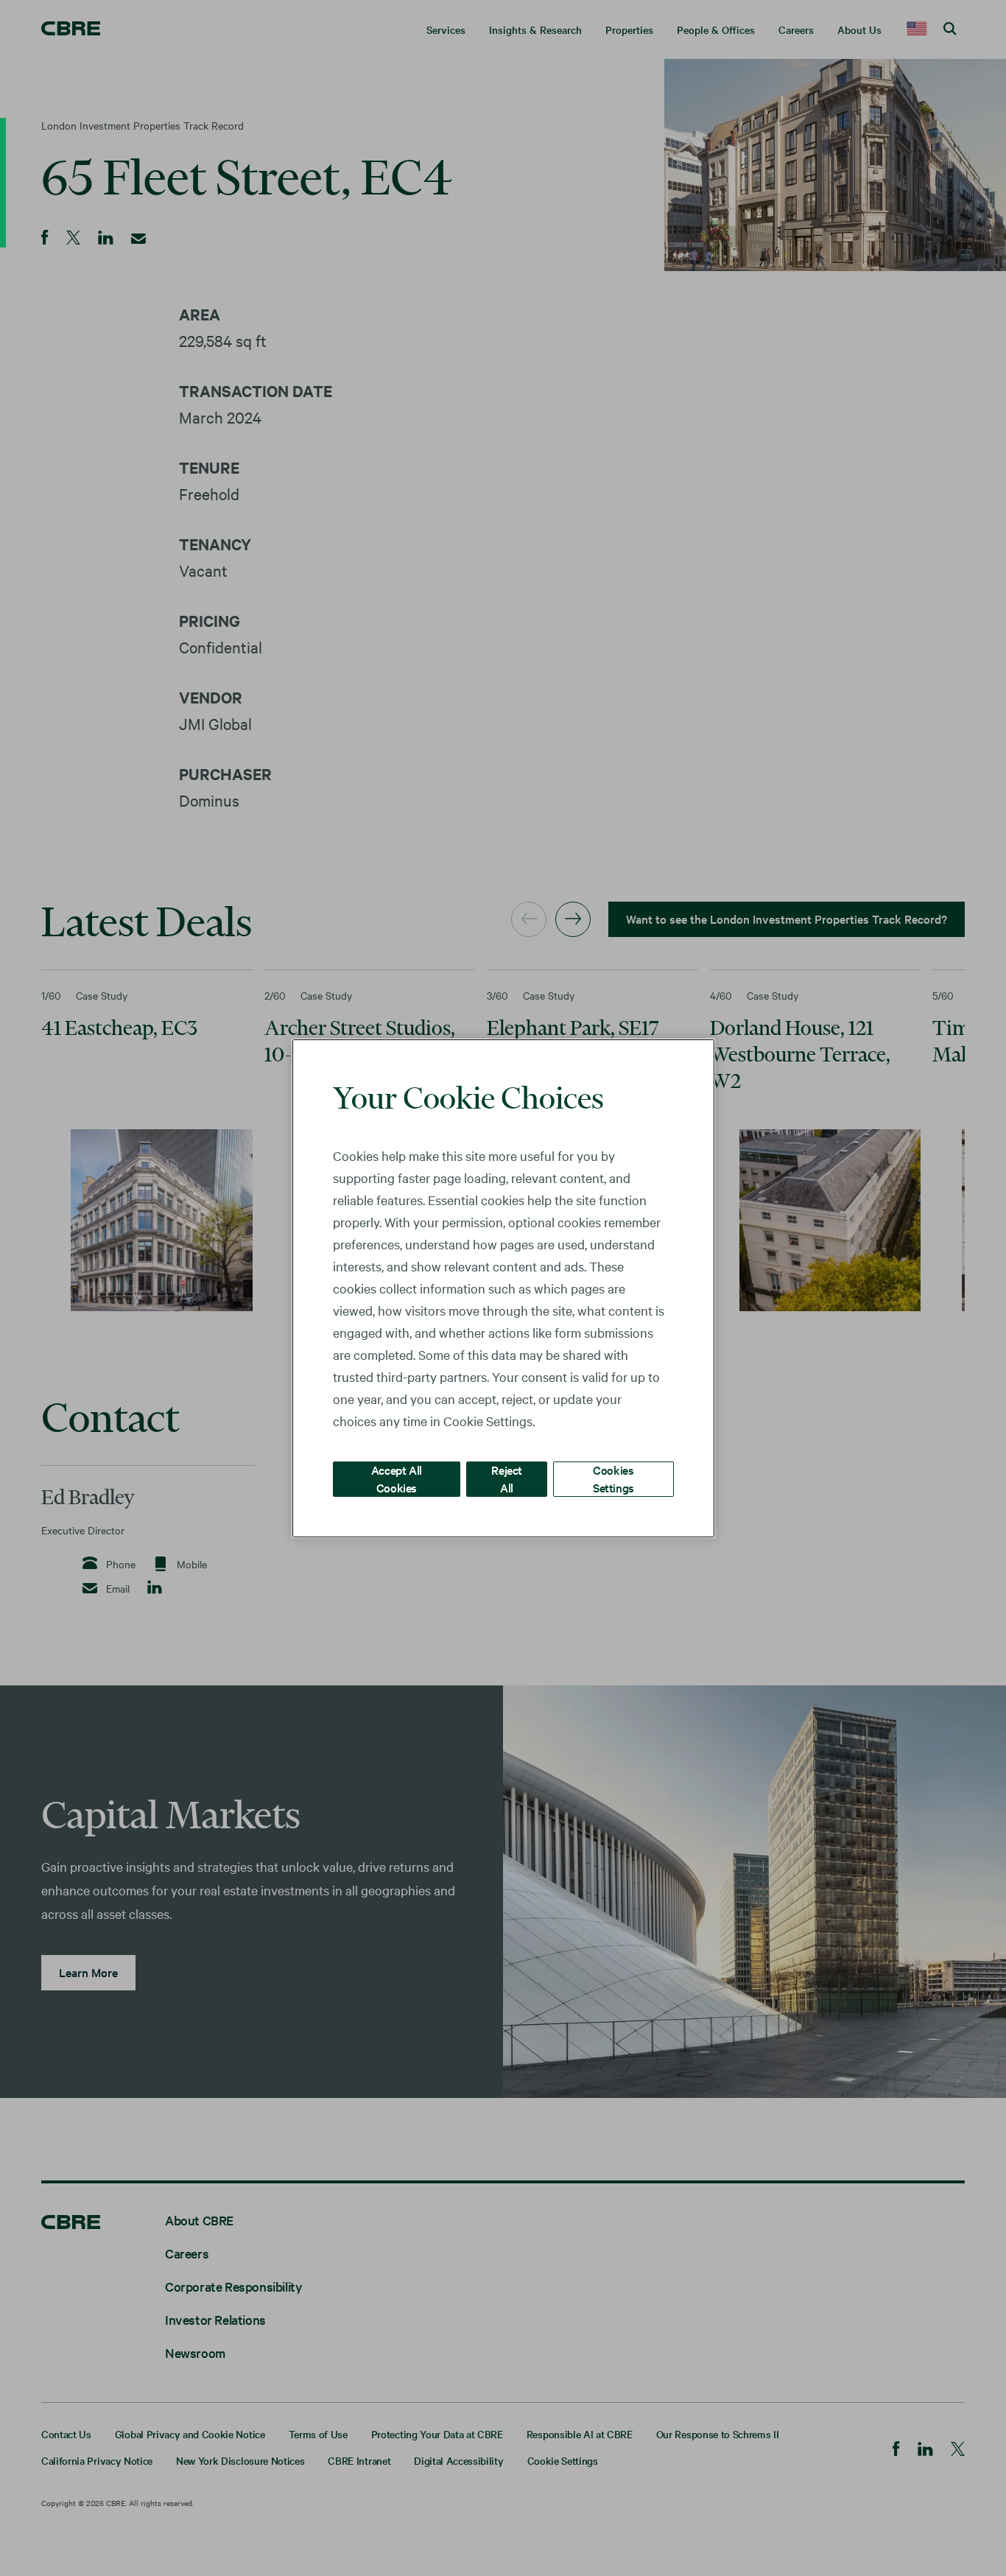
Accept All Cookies (397, 1478)
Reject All (507, 1478)
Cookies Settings (613, 1478)
